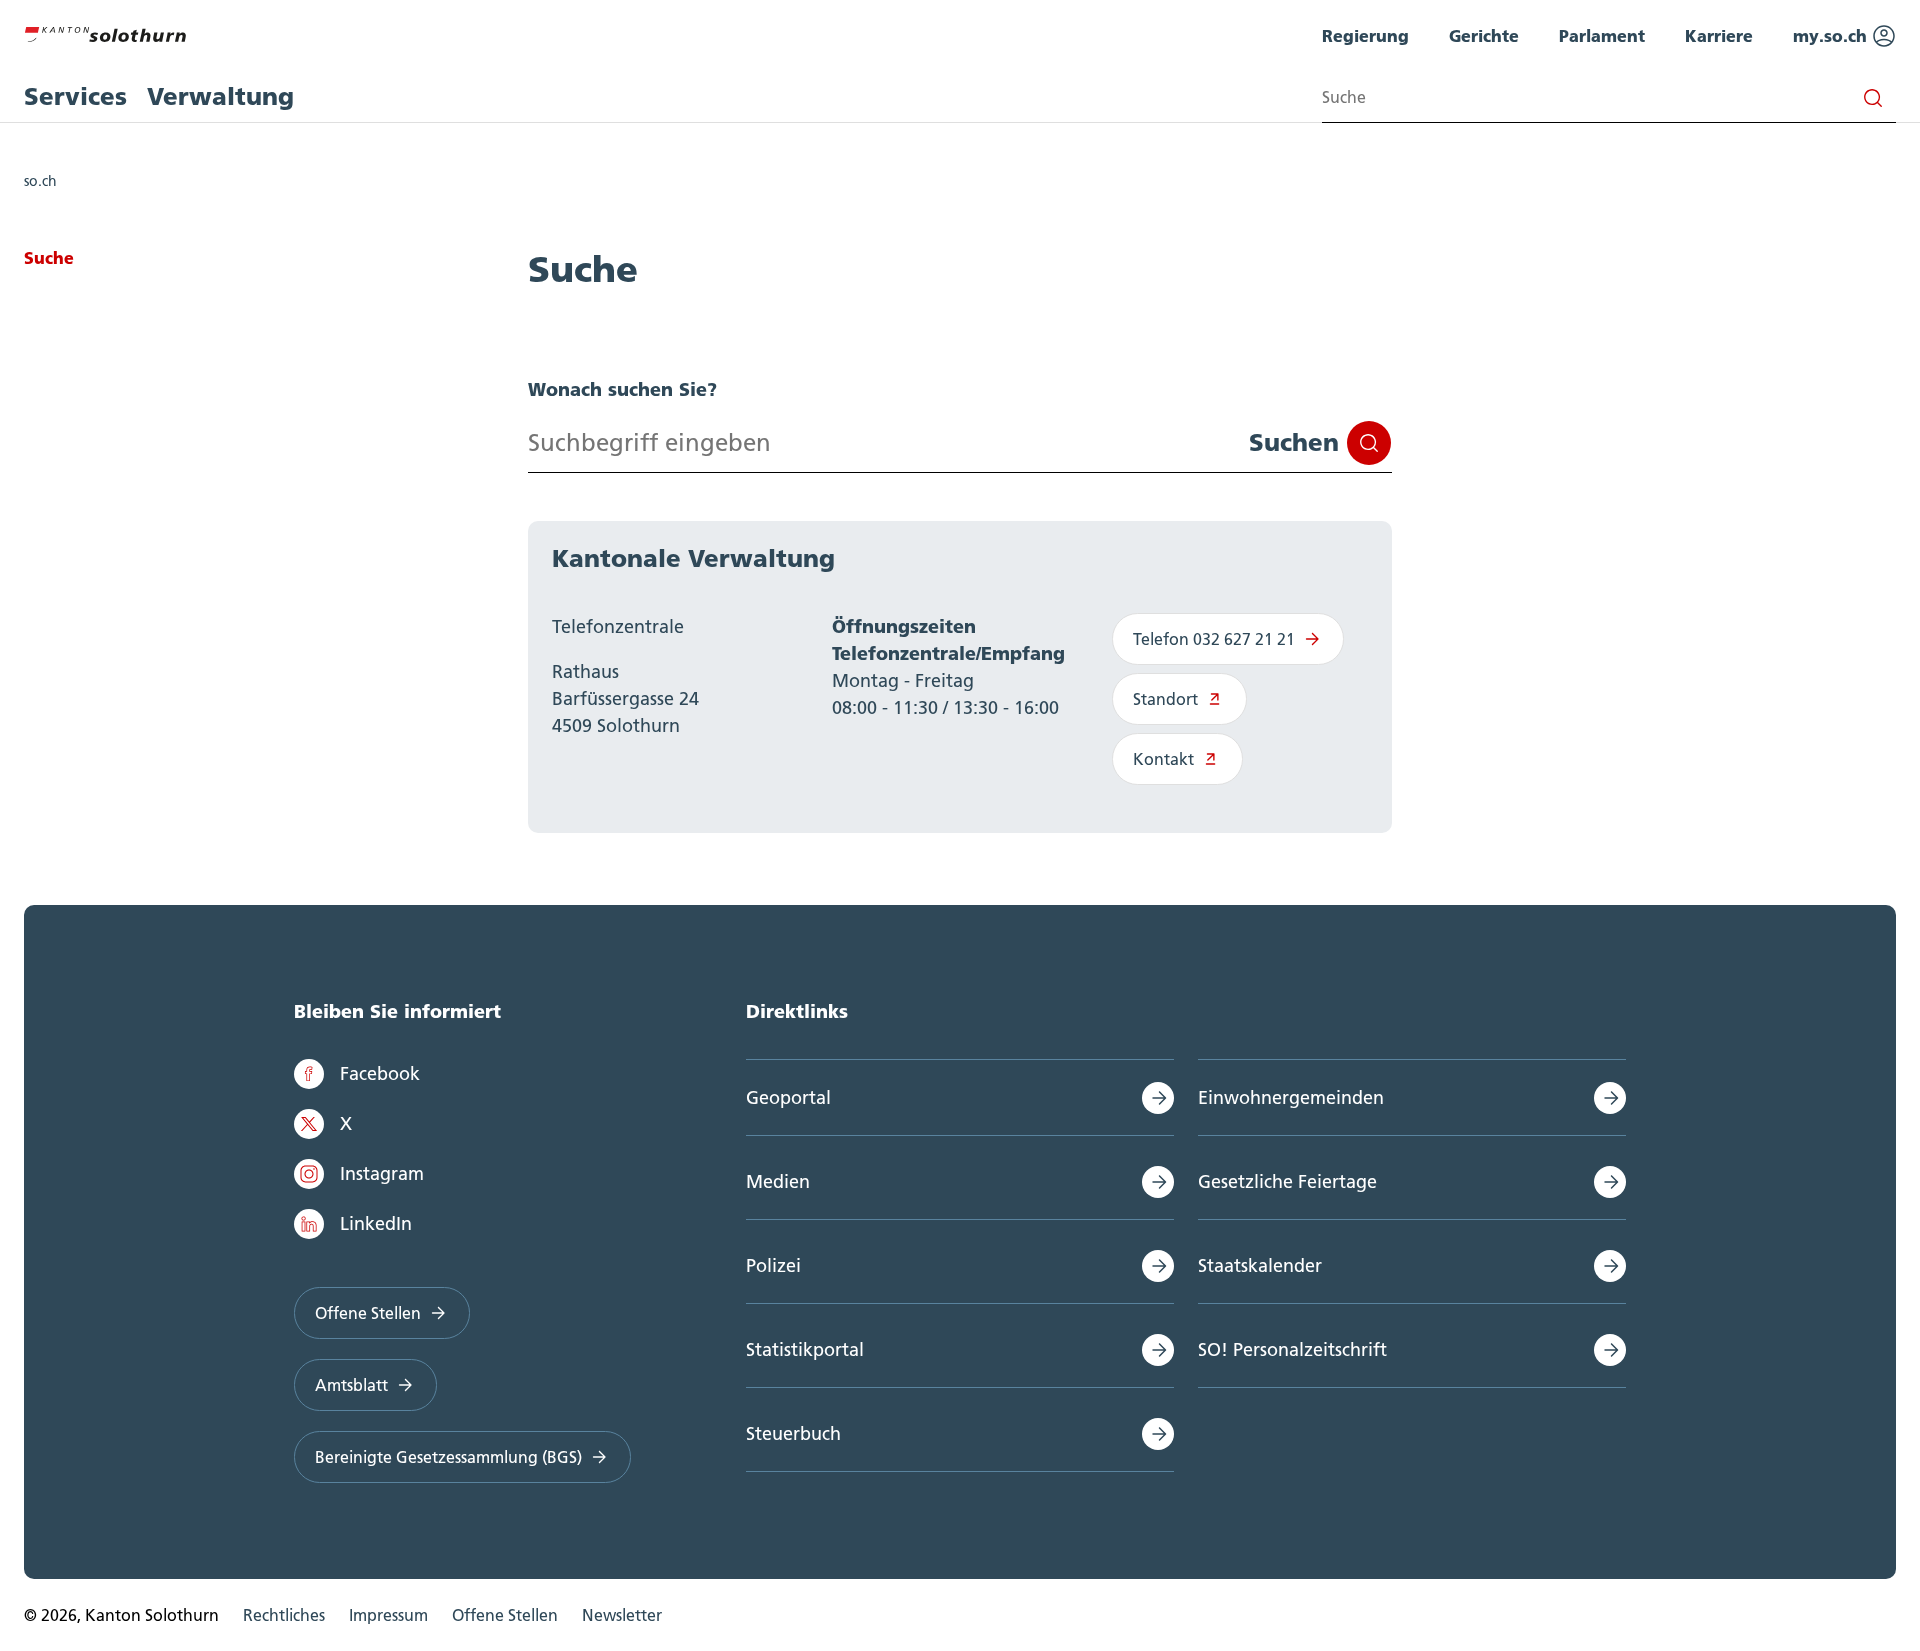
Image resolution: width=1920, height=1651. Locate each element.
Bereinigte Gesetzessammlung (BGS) (448, 1457)
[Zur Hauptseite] (105, 32)
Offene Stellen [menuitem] (505, 1615)
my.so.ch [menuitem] (1832, 35)
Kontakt (1163, 759)
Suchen (1294, 442)
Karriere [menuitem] (1719, 35)
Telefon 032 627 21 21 (1214, 639)
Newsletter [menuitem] (622, 1615)
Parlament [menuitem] (1602, 35)
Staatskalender (1260, 1265)
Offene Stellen (368, 1313)
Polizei (773, 1265)
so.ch (40, 181)
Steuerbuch (793, 1433)
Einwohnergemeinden (1291, 1097)
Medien (778, 1181)
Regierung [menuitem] (1365, 35)
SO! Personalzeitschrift (1292, 1349)
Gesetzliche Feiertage (1287, 1181)
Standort (1165, 699)
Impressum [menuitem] (388, 1615)
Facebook (380, 1073)
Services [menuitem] (75, 96)
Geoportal (788, 1097)
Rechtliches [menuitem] (284, 1615)
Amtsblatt (351, 1385)
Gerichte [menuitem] (1484, 35)
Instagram (382, 1173)
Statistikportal (805, 1349)
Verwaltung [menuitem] (220, 96)
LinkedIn (376, 1223)
